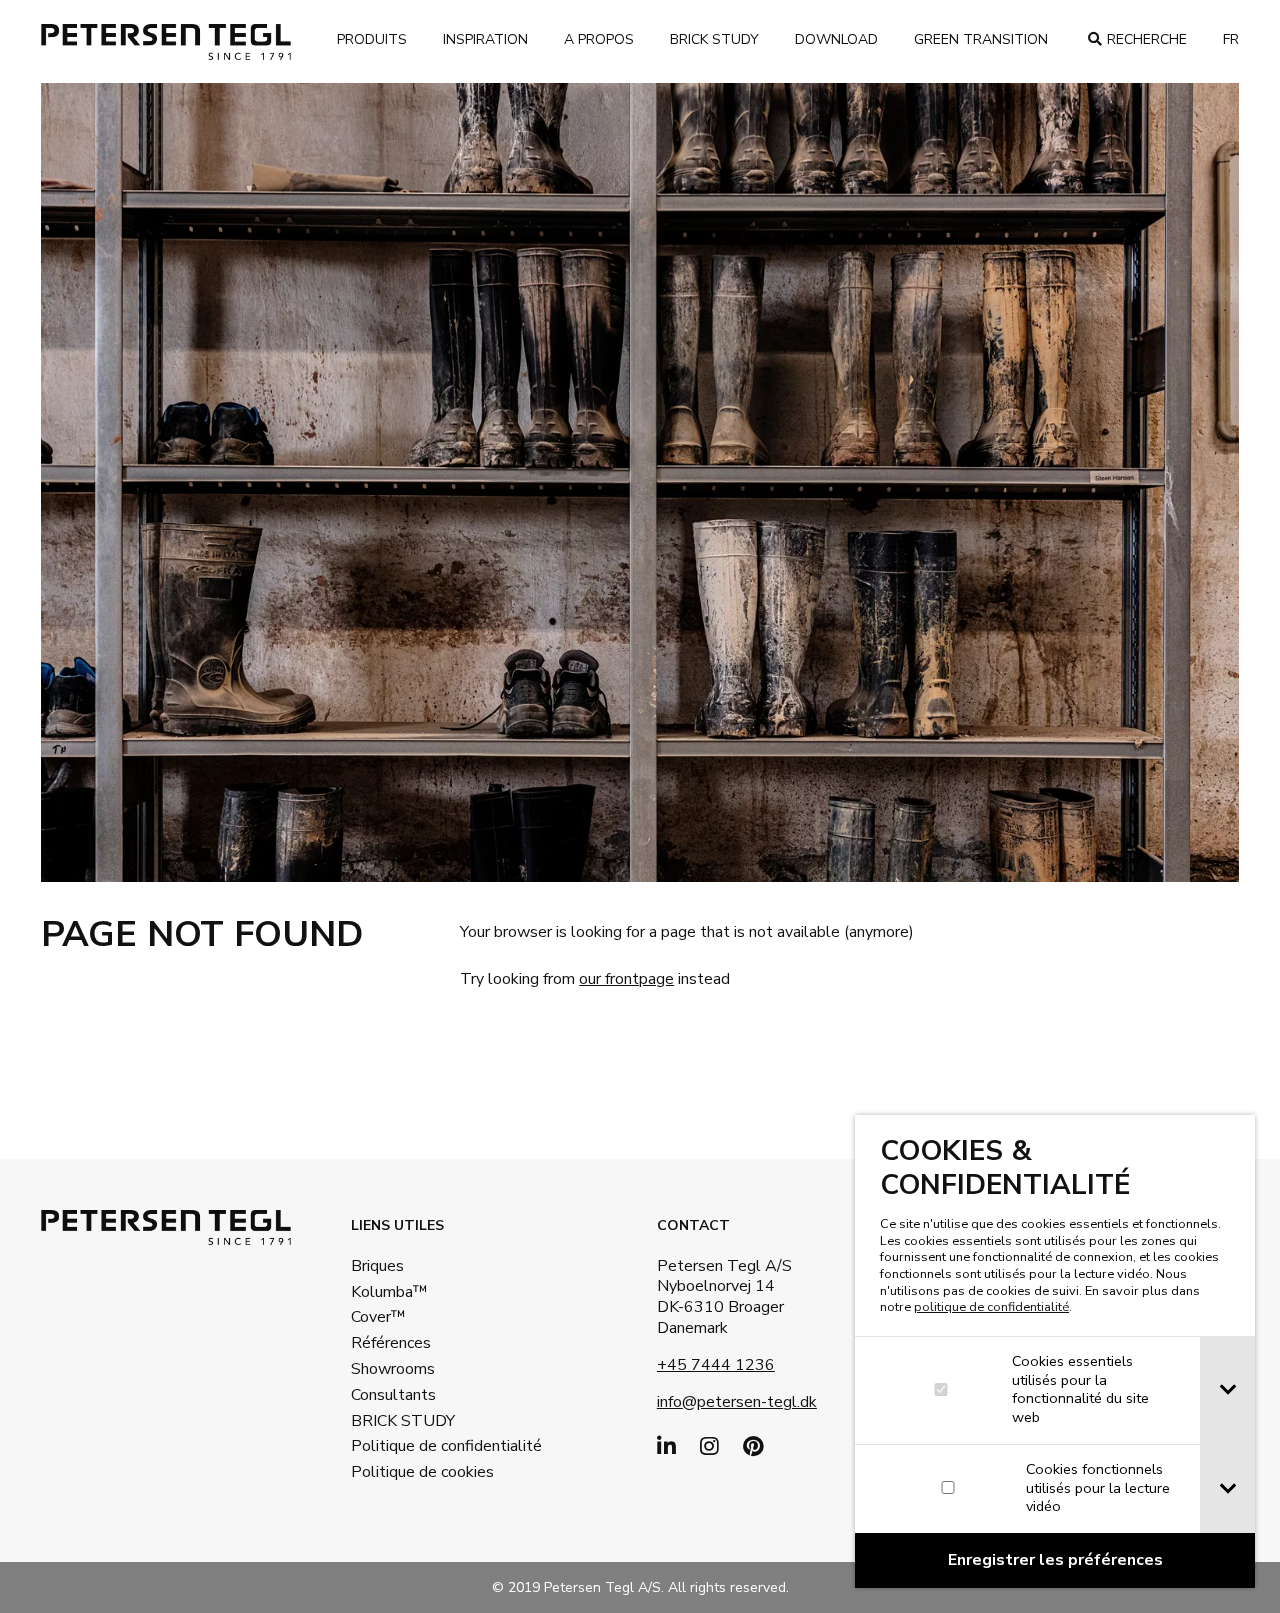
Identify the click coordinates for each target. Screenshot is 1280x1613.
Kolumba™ (389, 1292)
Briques (377, 1266)
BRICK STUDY (403, 1421)
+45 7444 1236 (716, 1365)
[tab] (1227, 1390)
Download (836, 39)
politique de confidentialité (991, 1307)
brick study (714, 39)
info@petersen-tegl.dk (737, 1402)
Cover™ (378, 1317)
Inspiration (485, 39)
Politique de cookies (416, 1472)
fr (1231, 39)
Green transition (981, 39)
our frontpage (626, 979)
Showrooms (393, 1369)
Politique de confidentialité (416, 1446)
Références (391, 1343)
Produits (372, 39)
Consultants (393, 1395)
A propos (599, 39)
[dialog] (1055, 1351)
